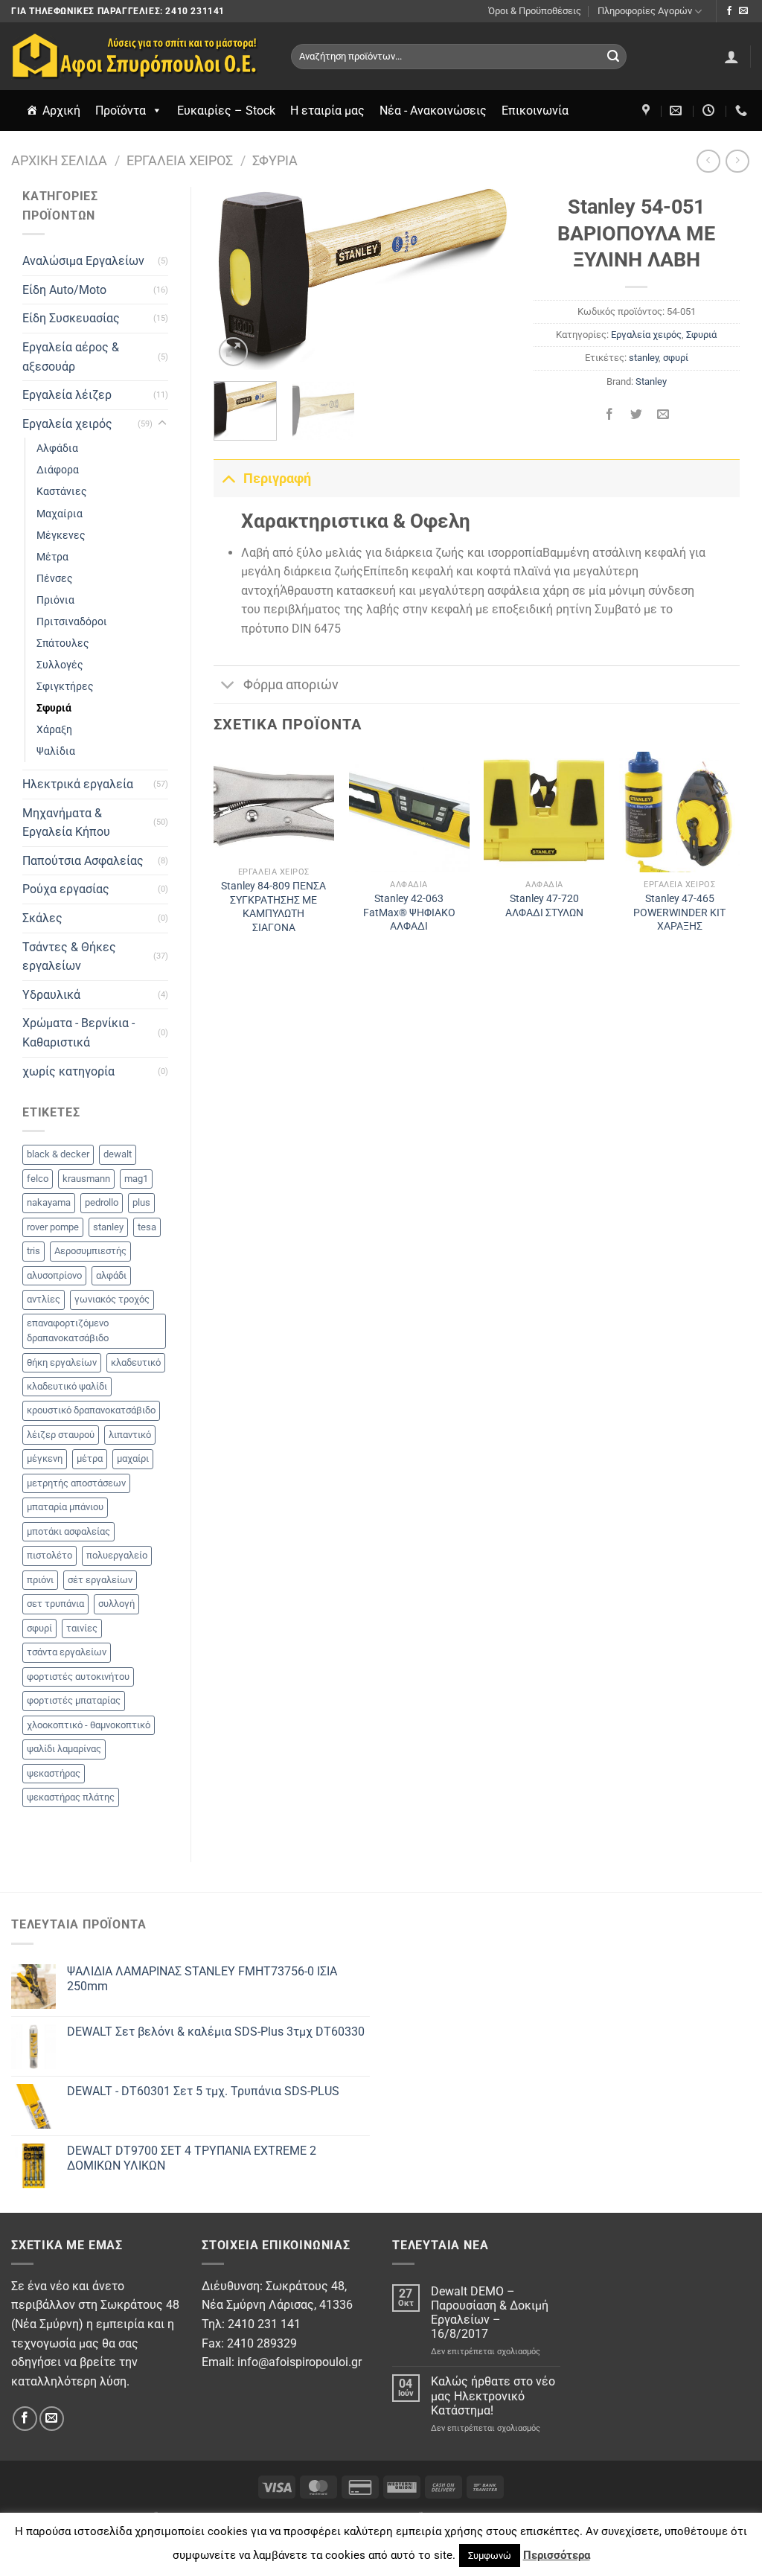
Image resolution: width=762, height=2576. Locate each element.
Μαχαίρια (60, 514)
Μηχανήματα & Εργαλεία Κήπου (66, 823)
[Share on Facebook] (610, 415)
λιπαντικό (130, 1435)
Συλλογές (60, 665)
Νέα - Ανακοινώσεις (433, 111)
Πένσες (55, 579)
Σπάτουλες (63, 643)
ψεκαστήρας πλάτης (71, 1797)
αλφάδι (111, 1275)
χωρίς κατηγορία (68, 1071)
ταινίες (82, 1628)
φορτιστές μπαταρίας (74, 1700)
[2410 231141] (743, 111)
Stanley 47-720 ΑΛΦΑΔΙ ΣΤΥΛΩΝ (544, 906)
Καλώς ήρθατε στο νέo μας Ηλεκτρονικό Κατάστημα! (493, 2396)
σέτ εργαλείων (100, 1580)
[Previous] (238, 279)
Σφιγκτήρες (65, 687)
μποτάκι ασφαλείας (68, 1531)
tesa (147, 1227)
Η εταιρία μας (327, 111)
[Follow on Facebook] (729, 11)
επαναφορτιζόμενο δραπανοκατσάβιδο (68, 1330)
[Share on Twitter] (637, 415)
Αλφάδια (57, 448)
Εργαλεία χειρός (180, 160)
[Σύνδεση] (731, 57)
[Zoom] (233, 352)
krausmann (86, 1179)
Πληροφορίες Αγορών (645, 11)
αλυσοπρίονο (54, 1275)
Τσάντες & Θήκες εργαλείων (69, 957)
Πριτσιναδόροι (72, 622)
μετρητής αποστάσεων (76, 1483)
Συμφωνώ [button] (490, 2556)
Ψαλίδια (56, 751)
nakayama (49, 1202)
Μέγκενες (61, 536)
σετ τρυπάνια (55, 1604)
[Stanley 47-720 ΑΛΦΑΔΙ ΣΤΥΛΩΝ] (544, 812)
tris (33, 1251)
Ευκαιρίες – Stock (226, 111)
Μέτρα (52, 557)
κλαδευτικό (136, 1362)
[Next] (487, 279)
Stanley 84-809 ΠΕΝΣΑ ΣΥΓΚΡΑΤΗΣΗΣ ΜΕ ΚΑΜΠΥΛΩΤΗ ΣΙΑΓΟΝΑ (273, 907)
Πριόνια (55, 600)
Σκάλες (42, 918)
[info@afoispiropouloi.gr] (678, 111)
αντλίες (44, 1299)
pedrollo (102, 1202)
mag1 (136, 1179)
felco (38, 1179)
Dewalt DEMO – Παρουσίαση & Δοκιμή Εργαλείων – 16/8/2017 (490, 2313)
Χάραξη (54, 730)
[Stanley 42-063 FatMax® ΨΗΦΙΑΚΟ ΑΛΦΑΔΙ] (409, 812)
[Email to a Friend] (663, 415)
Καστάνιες (62, 492)
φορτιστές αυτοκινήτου (78, 1677)
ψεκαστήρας (54, 1773)
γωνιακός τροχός (112, 1299)
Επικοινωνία (535, 111)
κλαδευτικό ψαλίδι (67, 1386)
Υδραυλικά (51, 995)
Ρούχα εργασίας (66, 889)
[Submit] (613, 57)
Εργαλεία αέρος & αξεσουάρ (71, 357)
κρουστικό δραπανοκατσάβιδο (91, 1410)
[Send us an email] (743, 11)
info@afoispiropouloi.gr (300, 2362)
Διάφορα (58, 470)
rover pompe (53, 1227)
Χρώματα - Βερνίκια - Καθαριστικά (79, 1033)
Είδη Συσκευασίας (71, 318)
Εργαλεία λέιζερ (67, 395)
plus (141, 1202)
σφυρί (39, 1628)
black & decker (58, 1154)
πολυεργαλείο (117, 1555)
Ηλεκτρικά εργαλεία (78, 784)
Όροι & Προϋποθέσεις (535, 11)
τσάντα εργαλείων (67, 1652)
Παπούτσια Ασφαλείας (83, 861)
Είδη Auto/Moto (64, 290)
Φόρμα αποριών (291, 685)
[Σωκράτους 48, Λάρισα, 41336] (648, 111)
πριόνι (40, 1580)
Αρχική (61, 111)
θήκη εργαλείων (62, 1362)
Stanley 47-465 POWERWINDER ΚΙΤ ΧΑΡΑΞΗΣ (679, 913)
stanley (108, 1227)
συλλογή (116, 1604)
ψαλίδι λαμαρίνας (64, 1749)
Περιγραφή (277, 479)
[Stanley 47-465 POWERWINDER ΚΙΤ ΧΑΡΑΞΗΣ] (679, 812)
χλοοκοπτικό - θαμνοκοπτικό (89, 1725)
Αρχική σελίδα (59, 160)
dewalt (118, 1154)
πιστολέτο (49, 1555)
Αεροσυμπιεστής (90, 1251)
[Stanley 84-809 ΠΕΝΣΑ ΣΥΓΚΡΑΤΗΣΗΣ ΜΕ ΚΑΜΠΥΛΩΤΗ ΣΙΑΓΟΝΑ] (274, 806)
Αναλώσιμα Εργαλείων (83, 261)
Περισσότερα (557, 2555)
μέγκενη (45, 1458)
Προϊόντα (121, 111)
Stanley (651, 381)
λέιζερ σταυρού (61, 1435)
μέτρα (90, 1458)
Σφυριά (275, 160)
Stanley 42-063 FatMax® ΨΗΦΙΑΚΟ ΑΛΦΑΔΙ (409, 913)
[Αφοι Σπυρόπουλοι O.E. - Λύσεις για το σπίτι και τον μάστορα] (140, 56)
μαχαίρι (133, 1458)
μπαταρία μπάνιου (65, 1507)
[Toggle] (162, 424)
